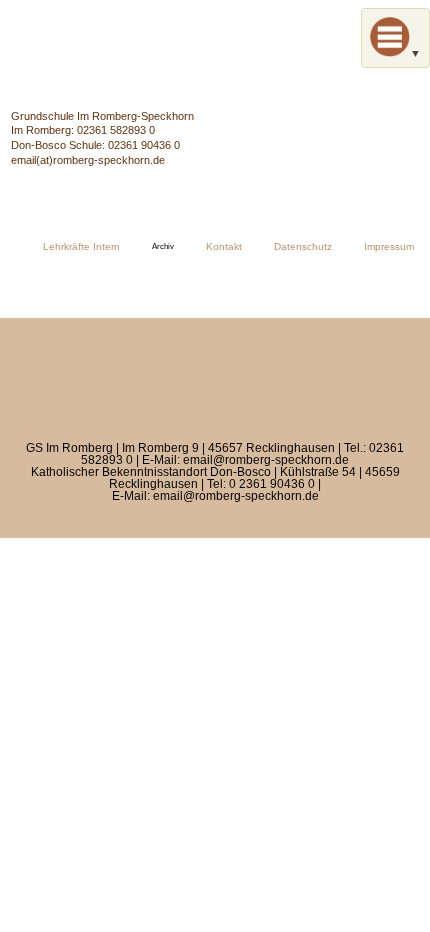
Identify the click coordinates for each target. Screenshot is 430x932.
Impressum (389, 246)
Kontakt (224, 246)
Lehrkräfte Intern (81, 246)
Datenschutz (303, 246)
